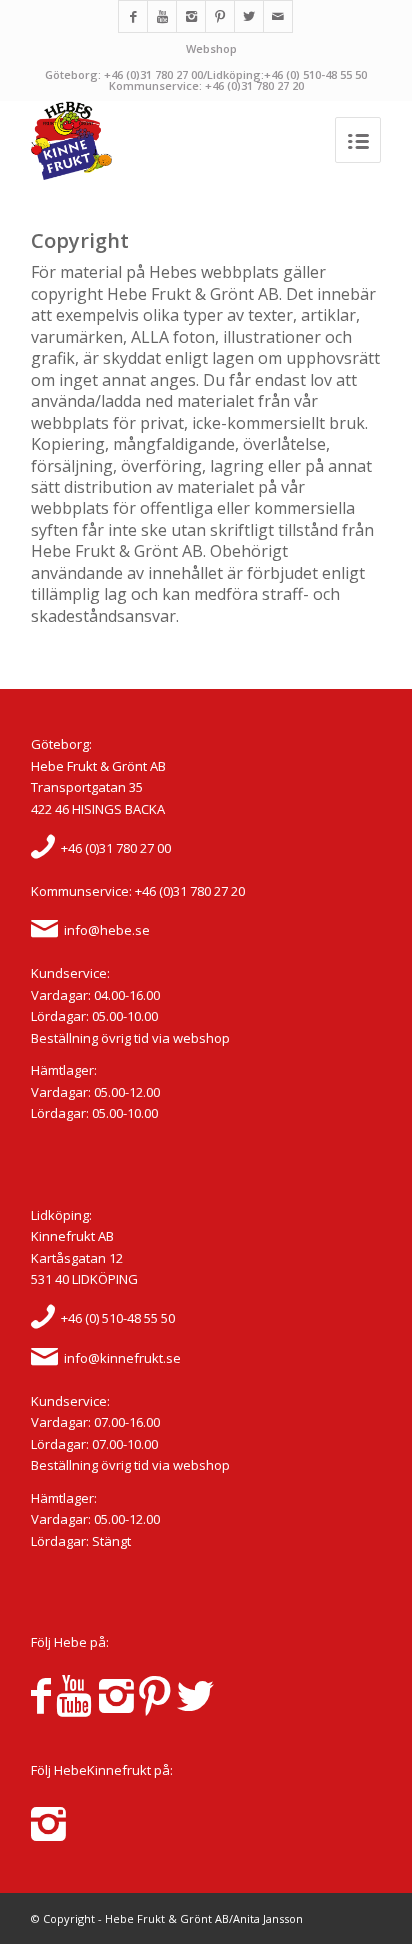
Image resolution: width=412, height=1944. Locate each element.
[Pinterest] (220, 16)
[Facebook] (133, 16)
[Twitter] (249, 16)
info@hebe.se (107, 930)
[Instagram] (191, 16)
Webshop (211, 48)
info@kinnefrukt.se (122, 1358)
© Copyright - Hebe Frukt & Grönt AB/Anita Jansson (167, 1918)
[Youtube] (162, 16)
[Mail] (278, 16)
